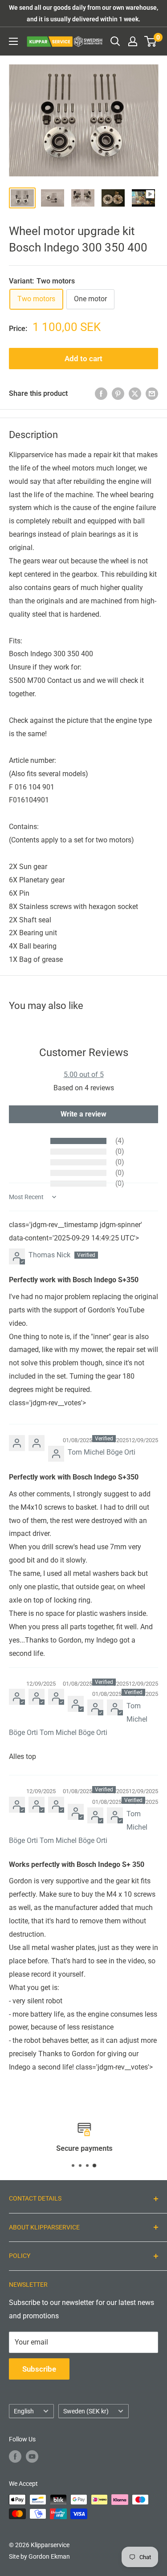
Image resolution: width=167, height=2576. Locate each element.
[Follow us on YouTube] (32, 2456)
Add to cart (83, 359)
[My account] (133, 41)
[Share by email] (152, 394)
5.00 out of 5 (84, 1075)
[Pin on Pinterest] (118, 394)
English (24, 2411)
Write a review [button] (83, 1114)
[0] (151, 41)
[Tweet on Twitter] (135, 394)
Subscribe (39, 2369)
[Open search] (115, 41)
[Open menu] (13, 41)
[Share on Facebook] (101, 394)
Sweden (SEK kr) (86, 2411)
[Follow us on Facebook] (15, 2456)
